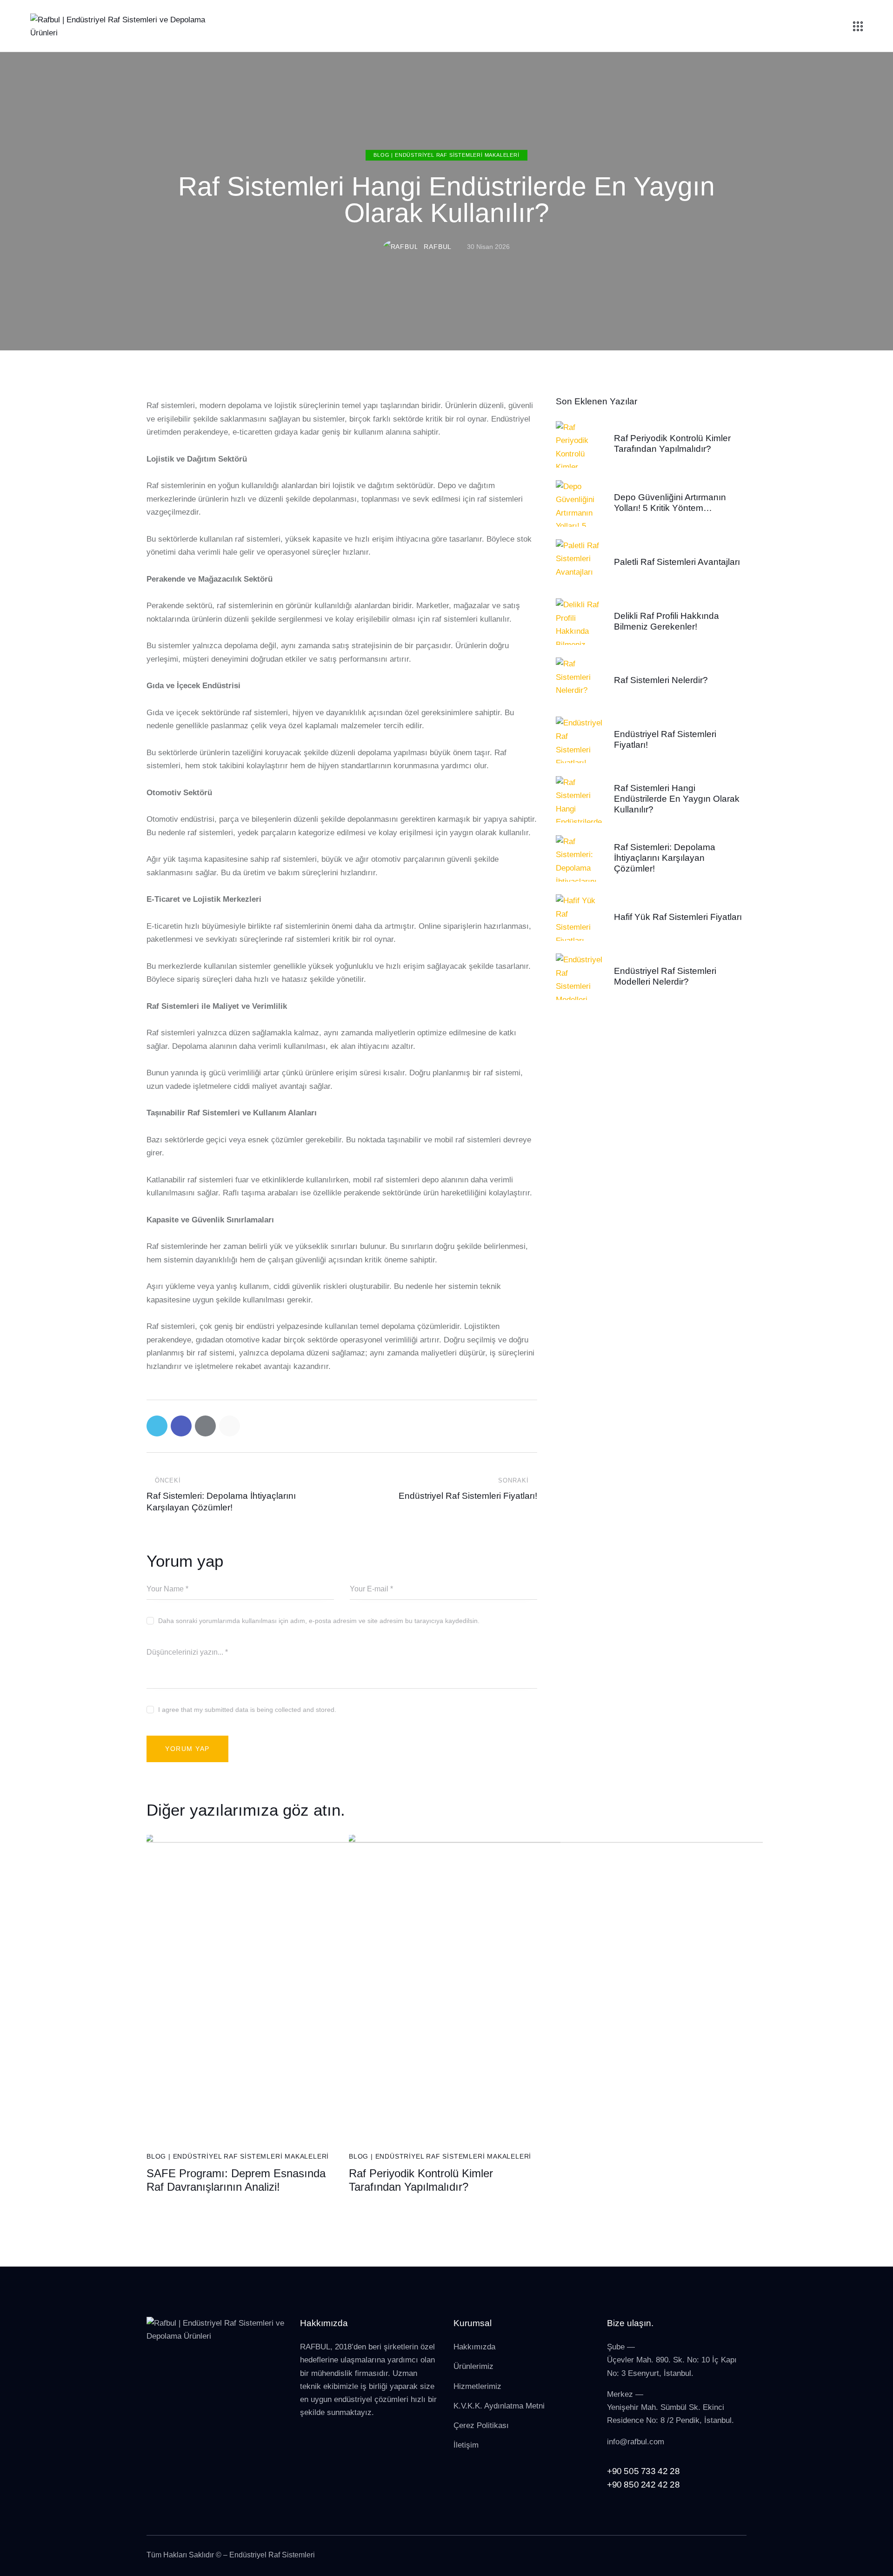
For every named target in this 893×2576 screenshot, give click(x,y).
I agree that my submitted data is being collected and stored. (247, 1710)
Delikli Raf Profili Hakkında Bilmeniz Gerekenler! (666, 621)
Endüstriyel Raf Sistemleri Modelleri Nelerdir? (665, 976)
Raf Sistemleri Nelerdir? (661, 680)
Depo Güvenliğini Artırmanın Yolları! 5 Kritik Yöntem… (670, 503)
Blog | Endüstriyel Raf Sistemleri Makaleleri (446, 155)
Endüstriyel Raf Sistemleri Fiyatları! (665, 739)
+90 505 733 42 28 (643, 2471)
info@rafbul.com (636, 2442)
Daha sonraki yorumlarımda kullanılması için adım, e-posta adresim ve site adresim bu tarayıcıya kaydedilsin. (319, 1621)
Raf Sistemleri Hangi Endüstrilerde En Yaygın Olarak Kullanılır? (677, 799)
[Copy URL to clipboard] (230, 1426)
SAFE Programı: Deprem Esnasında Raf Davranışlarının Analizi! (236, 2180)
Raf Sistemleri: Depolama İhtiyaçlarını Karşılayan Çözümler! (665, 858)
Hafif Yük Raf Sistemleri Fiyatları (678, 917)
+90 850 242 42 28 (643, 2485)
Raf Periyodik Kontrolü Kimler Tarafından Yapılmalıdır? (421, 2180)
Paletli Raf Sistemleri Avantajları (677, 562)
